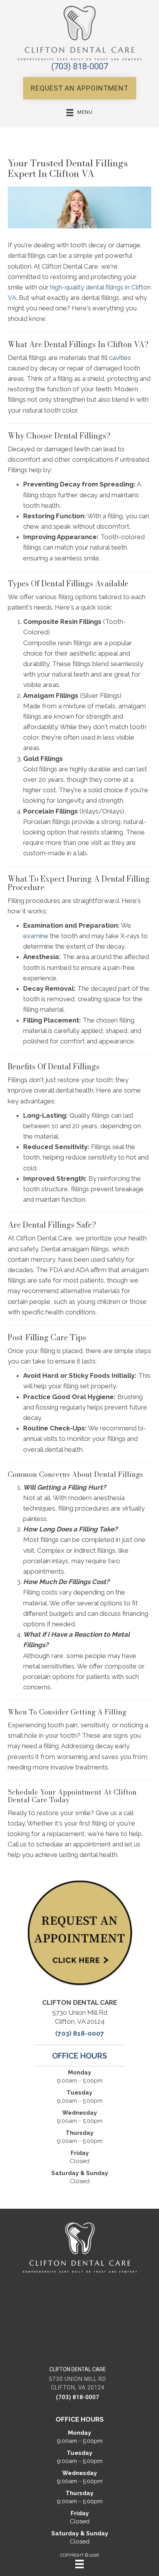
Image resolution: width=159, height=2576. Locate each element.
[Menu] (79, 2564)
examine (36, 936)
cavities (120, 358)
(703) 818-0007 (80, 66)
